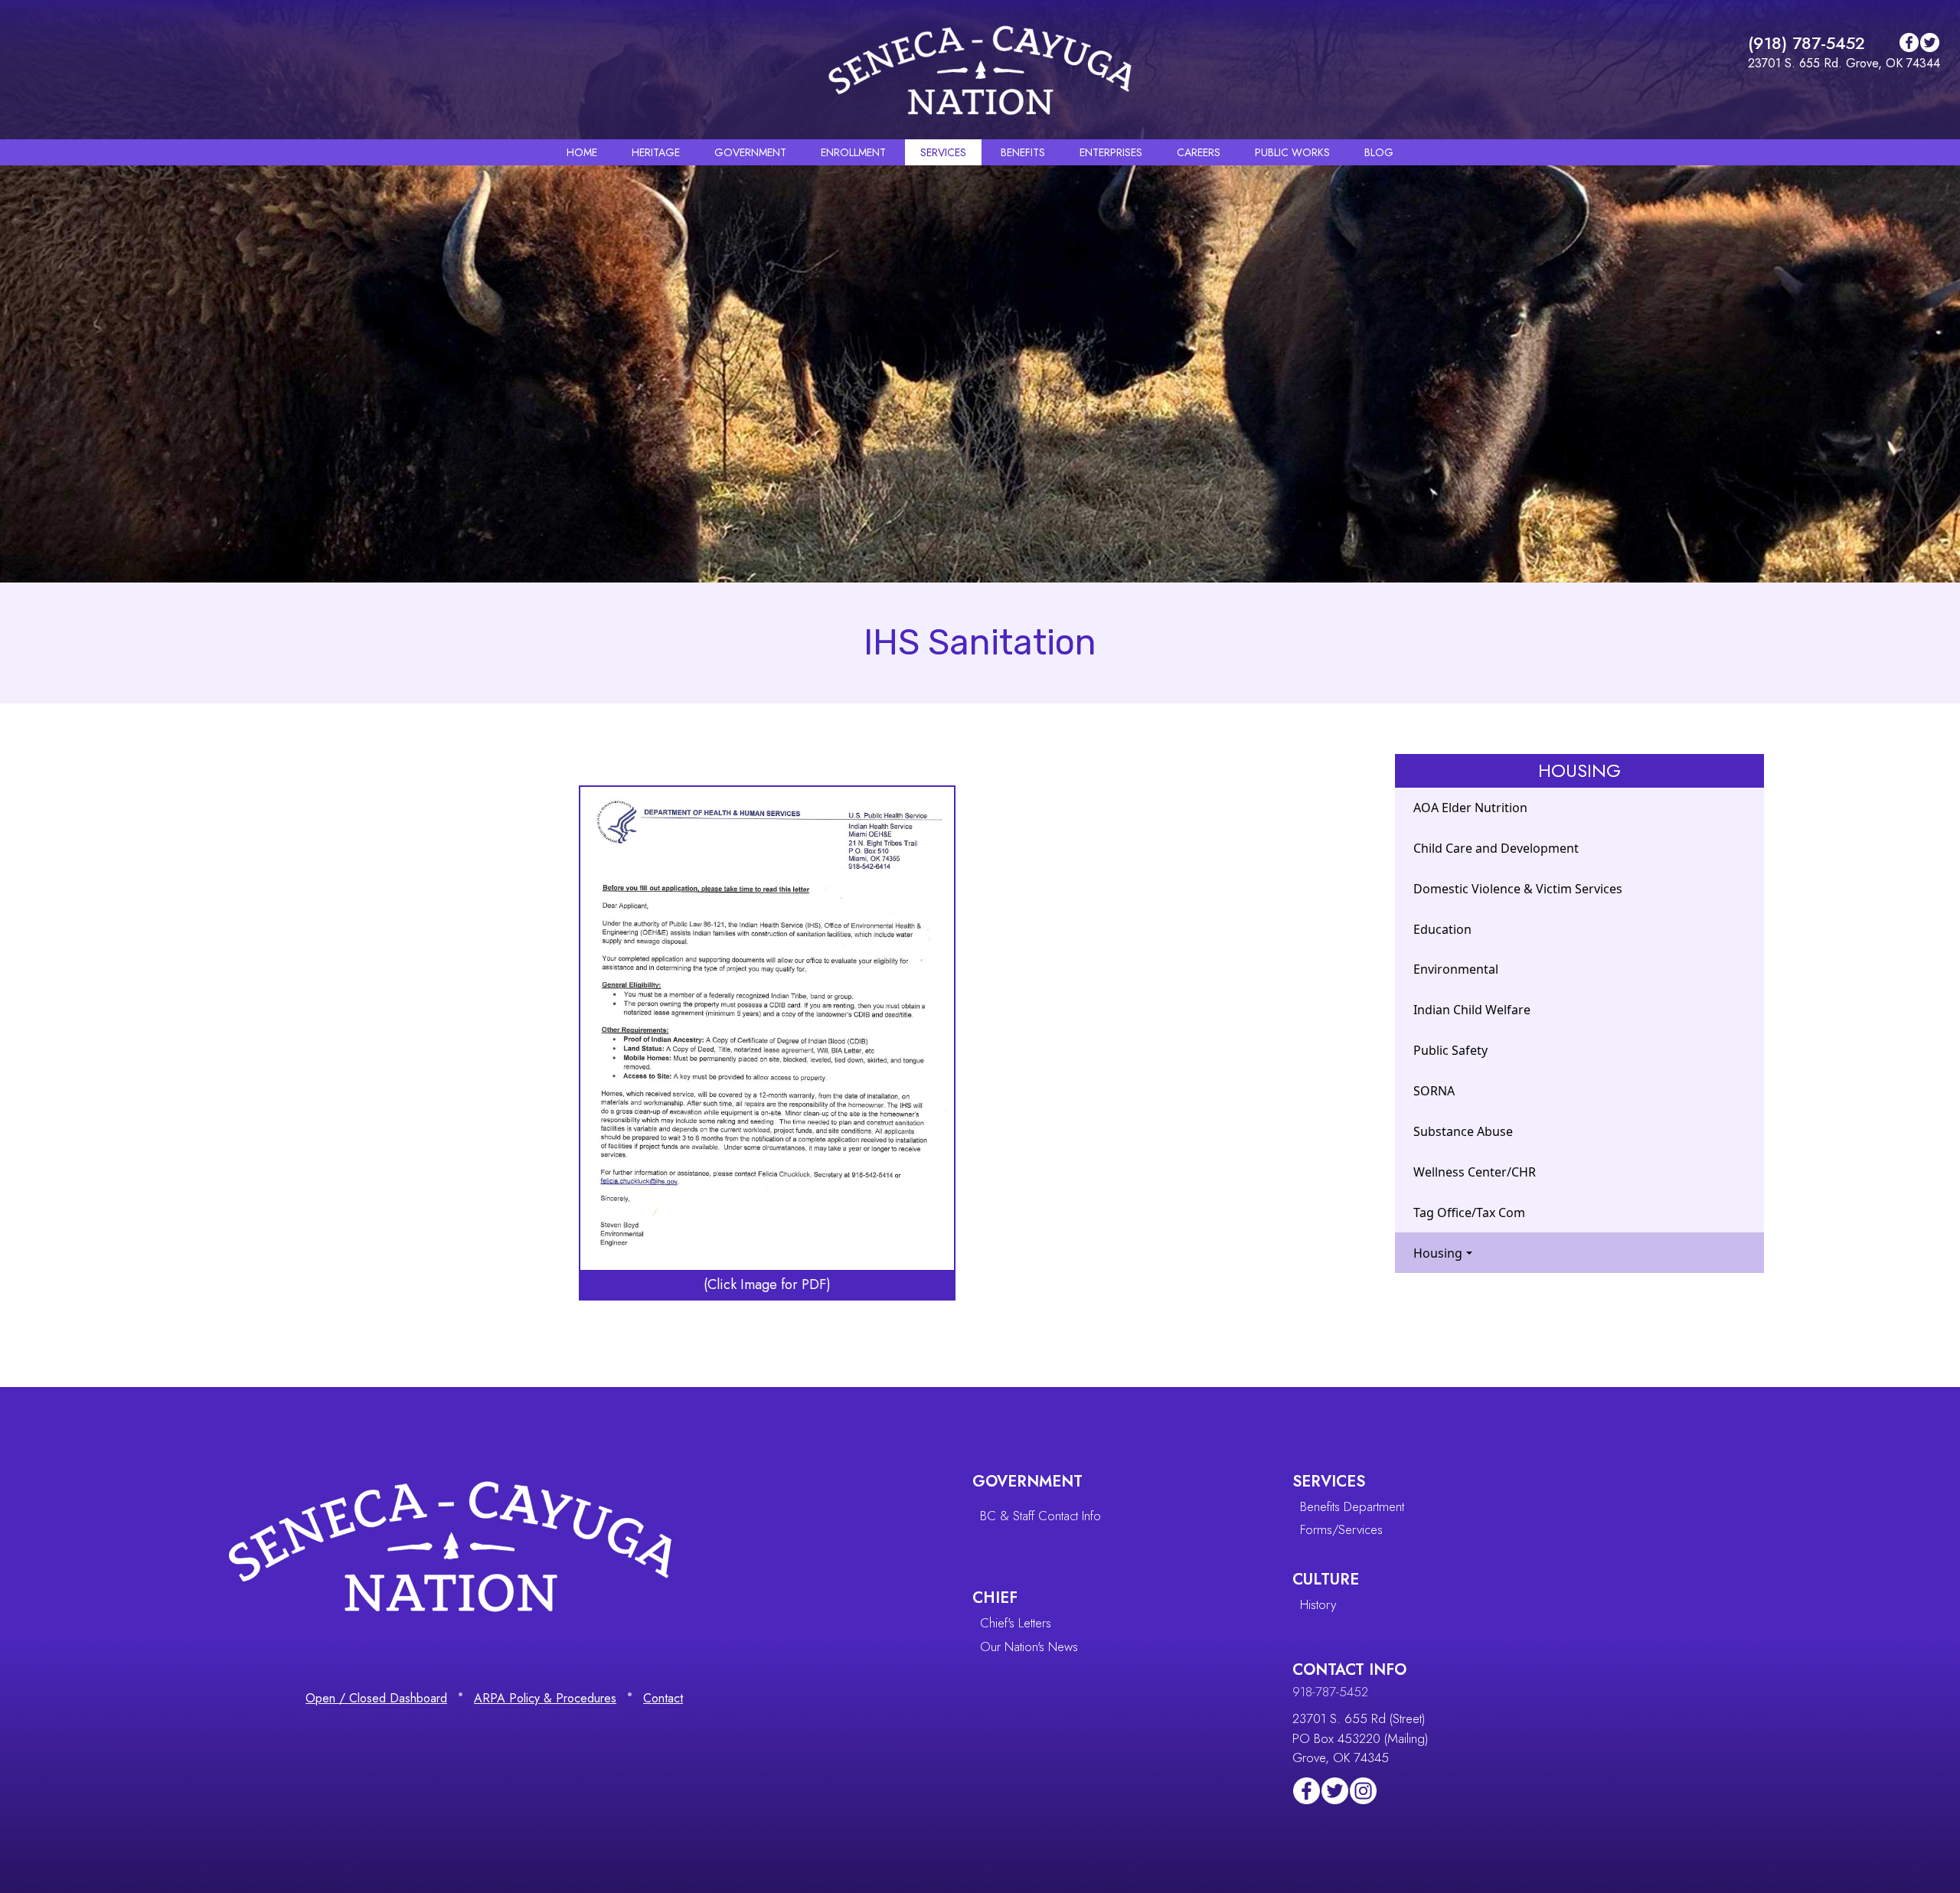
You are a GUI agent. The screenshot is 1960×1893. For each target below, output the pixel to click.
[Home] (980, 70)
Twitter (1930, 42)
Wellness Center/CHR (1475, 1172)
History (1318, 1604)
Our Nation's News (1029, 1647)
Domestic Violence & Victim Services (1518, 889)
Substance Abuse (1463, 1131)
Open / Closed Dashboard (376, 1698)
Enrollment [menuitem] (853, 152)
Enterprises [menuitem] (1111, 152)
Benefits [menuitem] (1023, 152)
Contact (663, 1698)
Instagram (1363, 1791)
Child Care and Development (1496, 848)
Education (1442, 929)
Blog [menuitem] (1379, 152)
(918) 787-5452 (1806, 43)
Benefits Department (1352, 1506)
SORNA (1434, 1091)
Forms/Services (1341, 1529)
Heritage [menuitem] (656, 152)
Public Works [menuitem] (1292, 152)
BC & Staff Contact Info (1040, 1516)
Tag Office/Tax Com (1469, 1212)
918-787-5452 (1330, 1692)
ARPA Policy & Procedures (545, 1698)
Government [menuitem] (750, 152)
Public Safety (1450, 1050)
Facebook (1909, 42)
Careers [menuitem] (1199, 152)
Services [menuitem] (943, 152)
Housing (1438, 1253)
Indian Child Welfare (1472, 1010)
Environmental (1456, 969)
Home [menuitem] (582, 152)
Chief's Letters (1016, 1623)
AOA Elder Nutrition (1470, 808)
